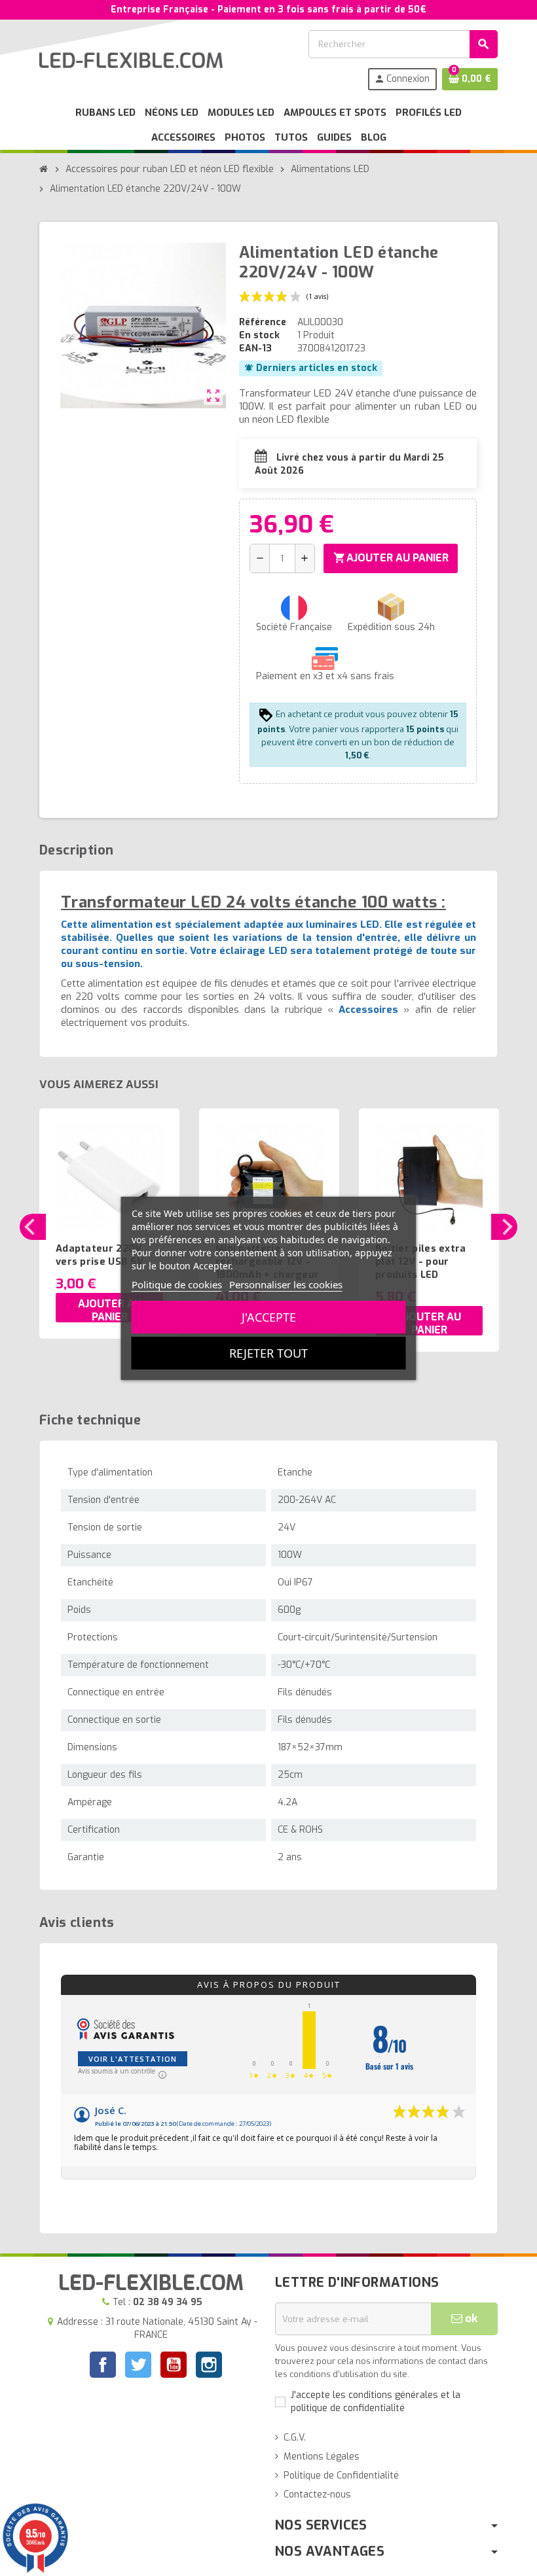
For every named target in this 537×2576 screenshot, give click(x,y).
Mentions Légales (322, 2457)
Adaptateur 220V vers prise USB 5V (100, 1255)
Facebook (103, 2365)
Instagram (209, 2366)
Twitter (138, 2366)
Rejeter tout (268, 1353)
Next (504, 1227)
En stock (259, 335)
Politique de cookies (177, 1284)
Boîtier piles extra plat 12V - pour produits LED (421, 1262)
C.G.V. (295, 2438)
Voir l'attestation (133, 2059)
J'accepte (269, 1317)
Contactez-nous (317, 2495)
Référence (263, 322)
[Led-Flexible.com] (131, 60)
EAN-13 (255, 348)
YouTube (174, 2366)
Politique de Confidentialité (341, 2476)
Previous (33, 1227)
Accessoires (368, 1010)
